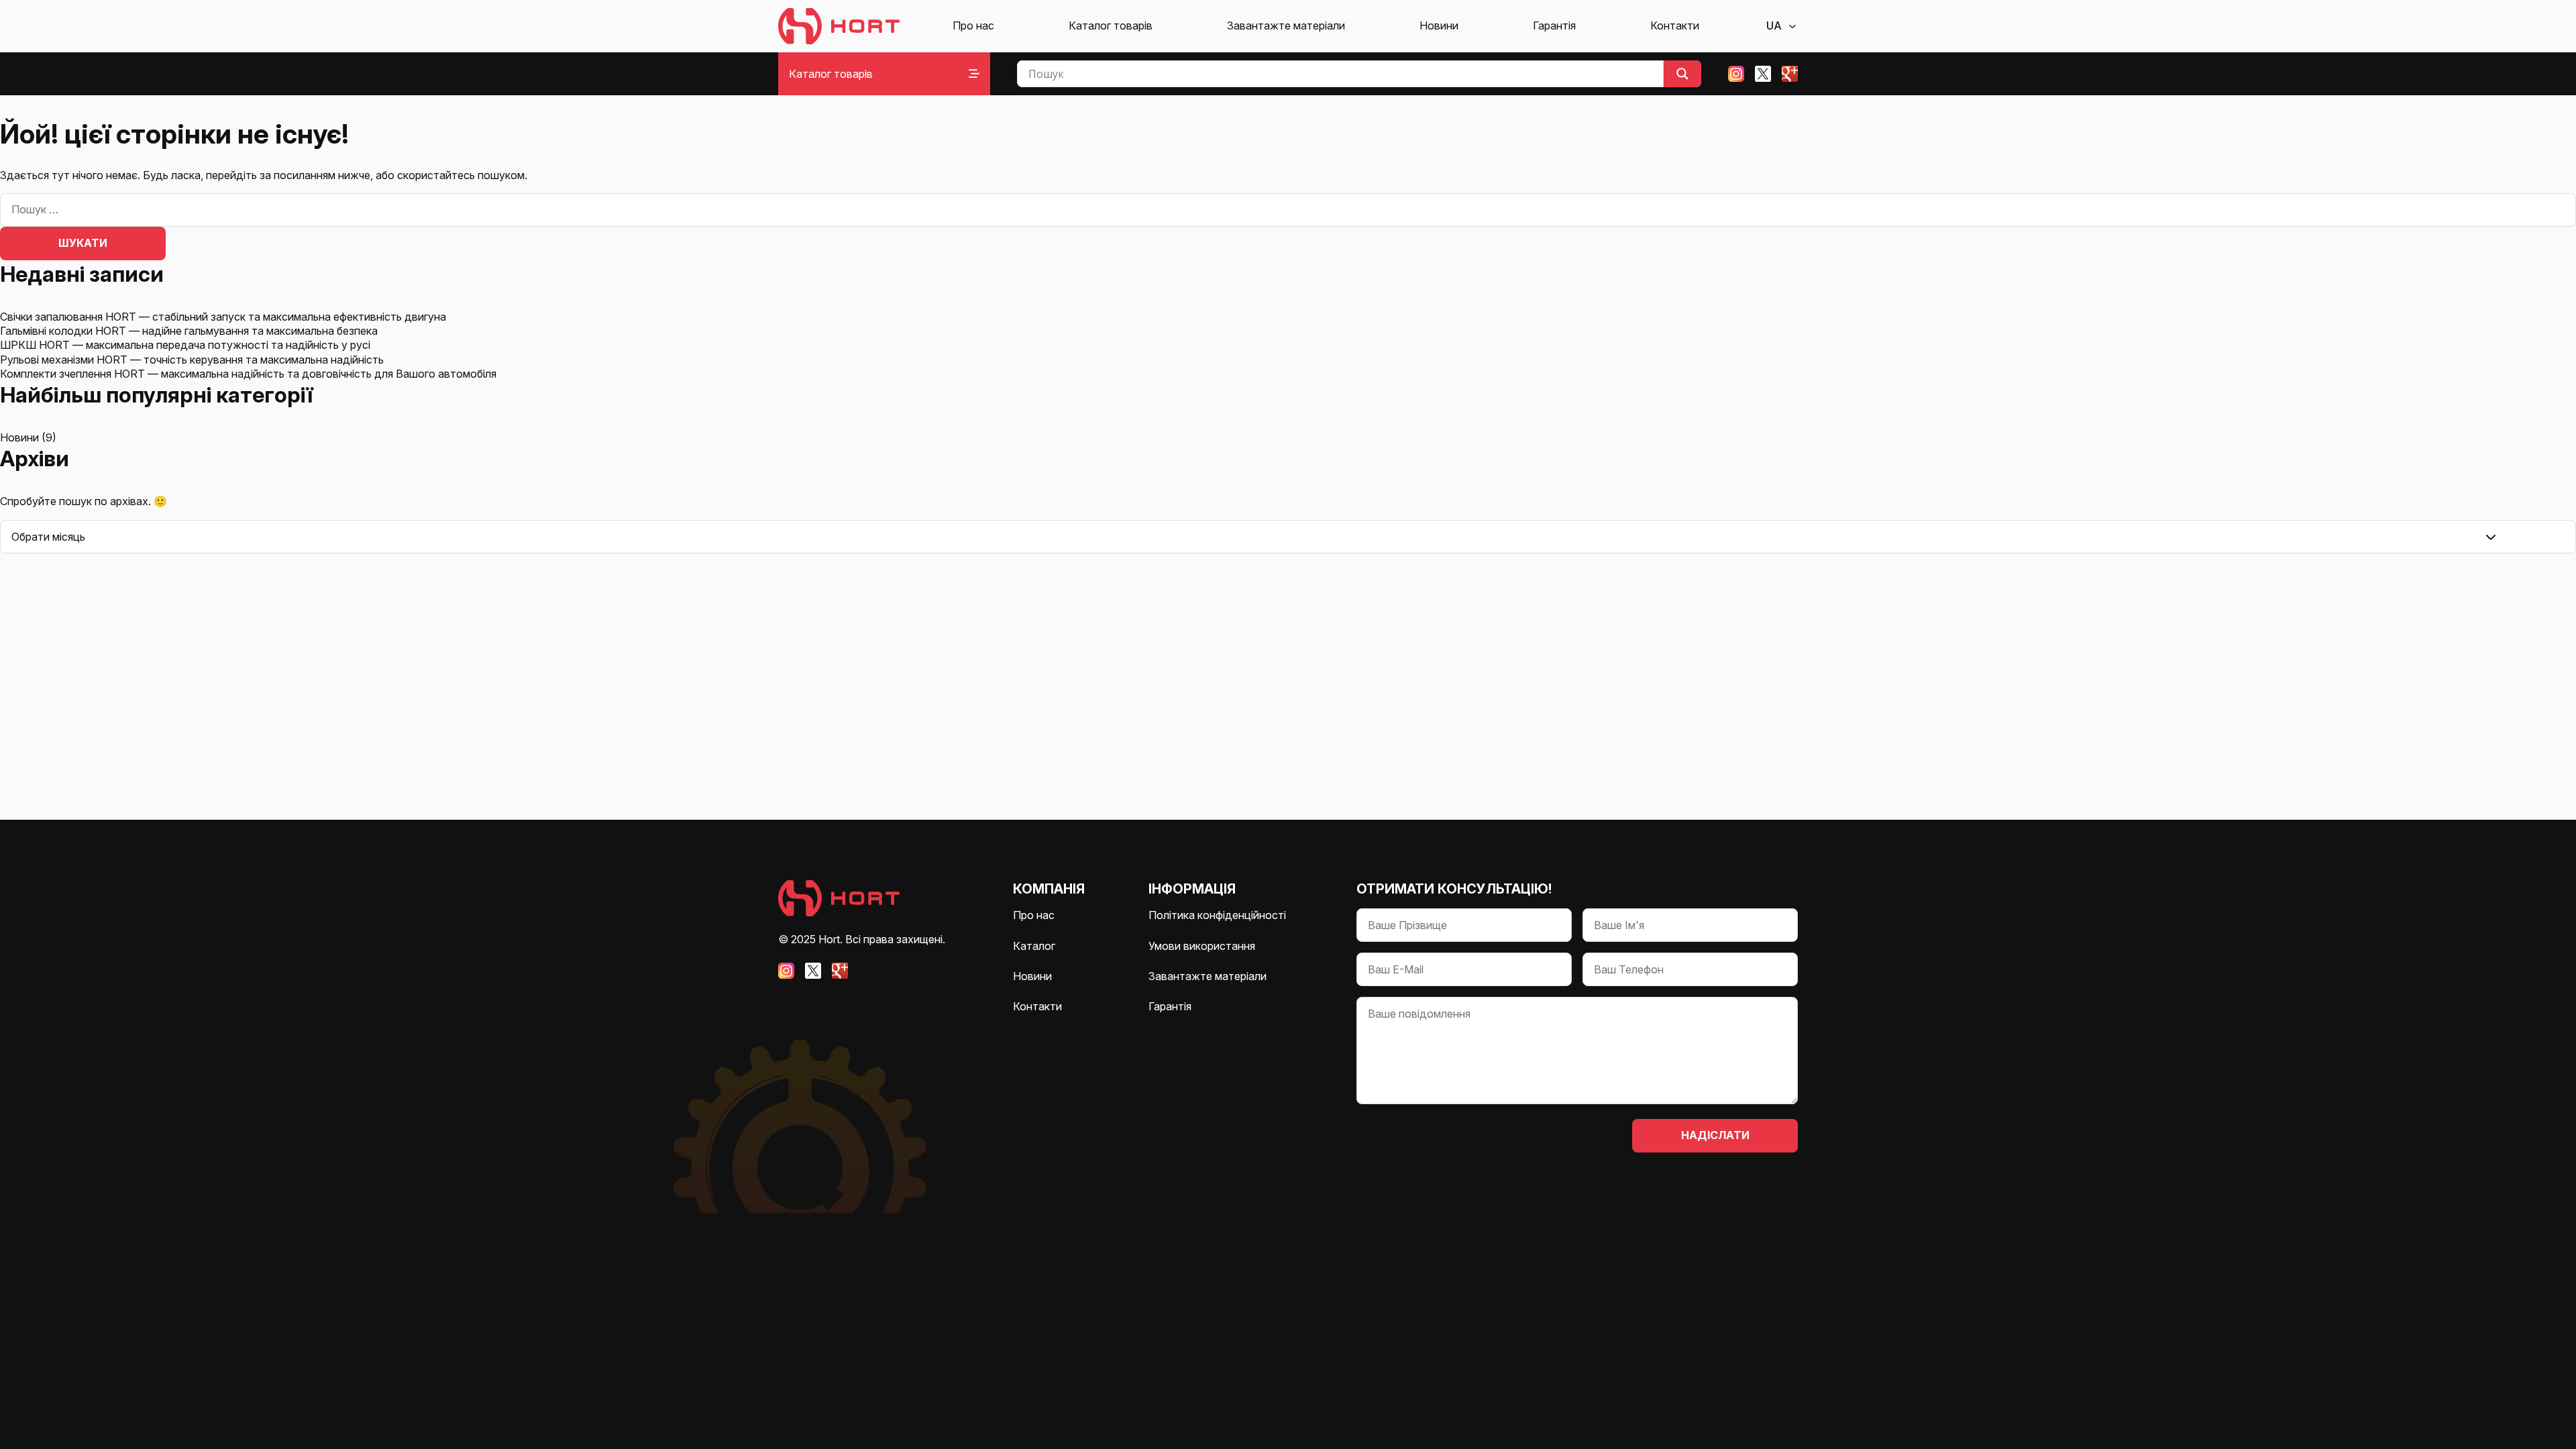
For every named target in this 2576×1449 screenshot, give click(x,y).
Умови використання (1202, 946)
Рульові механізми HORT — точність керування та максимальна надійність (192, 360)
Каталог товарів (1111, 25)
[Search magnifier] (1682, 74)
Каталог (1034, 946)
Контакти (1675, 25)
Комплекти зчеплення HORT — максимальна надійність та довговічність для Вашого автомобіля (248, 374)
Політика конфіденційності (1217, 915)
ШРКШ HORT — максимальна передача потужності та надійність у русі (185, 345)
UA (1774, 25)
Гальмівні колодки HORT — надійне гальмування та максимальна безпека (189, 331)
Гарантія (1554, 25)
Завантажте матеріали (1286, 25)
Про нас (973, 25)
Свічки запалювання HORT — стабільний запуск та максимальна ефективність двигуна (223, 317)
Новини (1439, 25)
